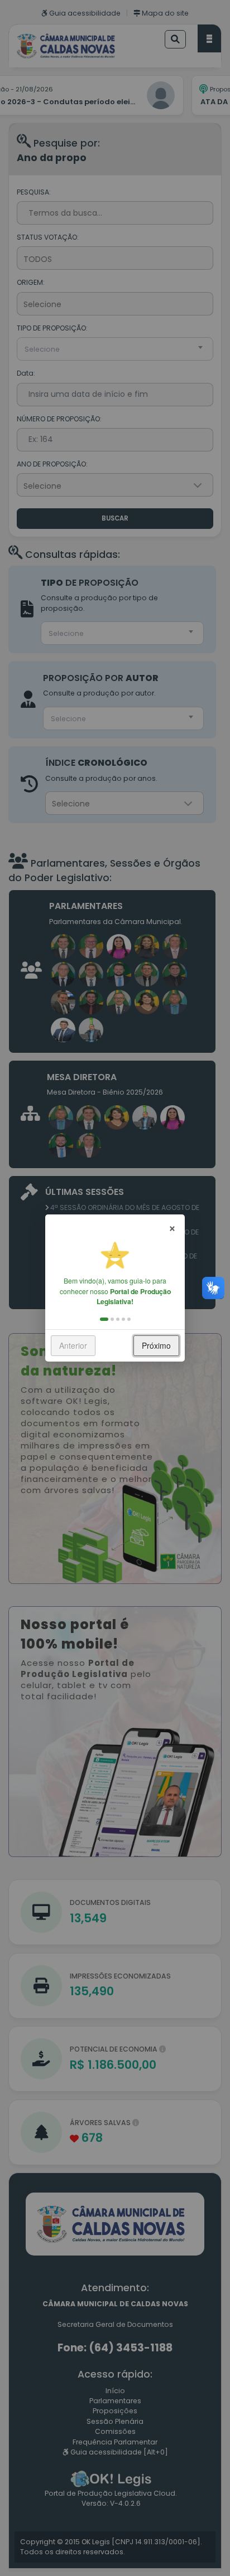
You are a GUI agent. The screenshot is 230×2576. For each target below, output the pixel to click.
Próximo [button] (156, 1345)
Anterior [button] (73, 1345)
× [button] (172, 1227)
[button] (104, 1319)
